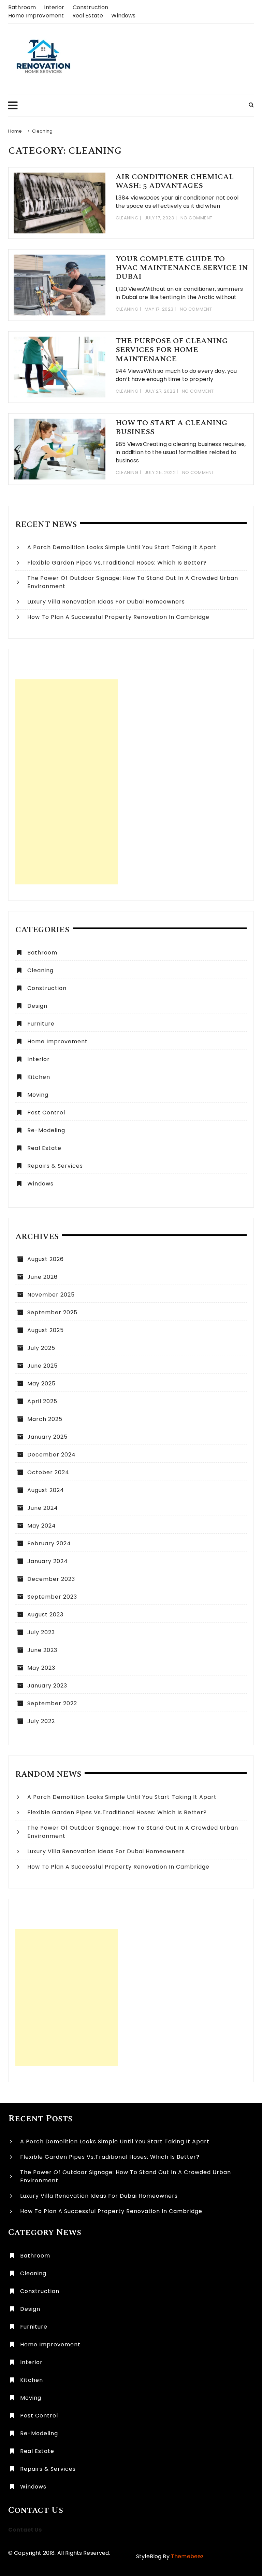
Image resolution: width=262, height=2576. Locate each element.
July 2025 (41, 1348)
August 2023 (45, 1615)
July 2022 (41, 1721)
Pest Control (46, 1113)
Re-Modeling (46, 1130)
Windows (123, 16)
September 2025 (52, 1312)
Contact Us (25, 2530)
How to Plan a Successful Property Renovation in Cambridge (118, 617)
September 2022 (52, 1703)
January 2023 (47, 1686)
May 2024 (42, 1526)
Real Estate (88, 16)
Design (37, 1006)
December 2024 (52, 1455)
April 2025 (42, 1401)
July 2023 (41, 1632)
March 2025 (45, 1419)
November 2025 (51, 1295)
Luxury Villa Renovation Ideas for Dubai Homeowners (106, 602)
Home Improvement (36, 16)
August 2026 (46, 1259)
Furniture (41, 1024)
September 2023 (52, 1597)
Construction (91, 7)
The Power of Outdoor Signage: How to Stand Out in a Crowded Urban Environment (133, 582)
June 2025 (42, 1366)
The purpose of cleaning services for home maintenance (172, 350)
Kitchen (39, 1077)
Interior (54, 7)
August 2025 (46, 1330)
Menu (125, 106)
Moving (38, 1095)
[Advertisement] (67, 782)
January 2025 (47, 1437)
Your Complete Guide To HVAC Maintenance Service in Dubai (182, 268)
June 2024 (43, 1508)
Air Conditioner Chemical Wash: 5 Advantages (175, 181)
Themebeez (187, 2556)
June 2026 (42, 1277)
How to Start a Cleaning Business (172, 427)
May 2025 (41, 1384)
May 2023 (41, 1668)
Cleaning (127, 218)
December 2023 (51, 1579)
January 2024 (48, 1561)
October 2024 (48, 1472)
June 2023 (42, 1650)
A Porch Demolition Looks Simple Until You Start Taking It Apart (122, 547)
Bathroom (22, 7)
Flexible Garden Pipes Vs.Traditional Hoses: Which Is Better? (120, 563)
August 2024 (46, 1490)
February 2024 (49, 1543)
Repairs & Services (55, 1166)
